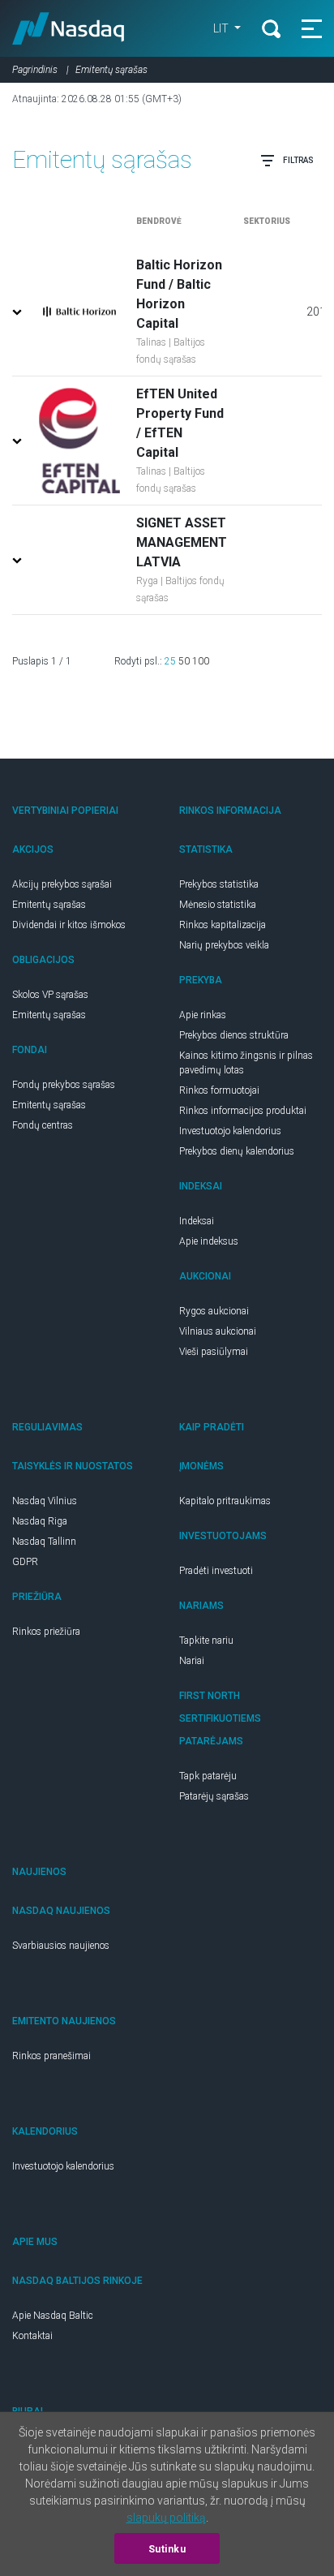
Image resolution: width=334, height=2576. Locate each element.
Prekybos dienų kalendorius (237, 1151)
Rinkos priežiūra (46, 1632)
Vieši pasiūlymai (214, 1352)
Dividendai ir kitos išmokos (69, 925)
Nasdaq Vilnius (45, 1501)
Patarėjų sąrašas (214, 1796)
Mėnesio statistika (218, 905)
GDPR (25, 1562)
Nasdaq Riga (40, 1521)
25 (170, 661)
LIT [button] (222, 28)
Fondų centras (43, 1125)
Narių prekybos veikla (224, 945)
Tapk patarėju (208, 1776)
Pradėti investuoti (216, 1571)
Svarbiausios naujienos (61, 1946)
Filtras (298, 160)
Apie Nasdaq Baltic (53, 2316)
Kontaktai (32, 2336)
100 (201, 661)
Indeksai (197, 1221)
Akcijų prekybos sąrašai (62, 884)
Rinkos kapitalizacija (223, 925)
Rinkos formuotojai (219, 1090)
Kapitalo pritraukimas (225, 1501)
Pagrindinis (35, 70)
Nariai (192, 1661)
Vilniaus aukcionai (218, 1331)
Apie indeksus (209, 1241)
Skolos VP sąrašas (50, 995)
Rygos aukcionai (214, 1311)
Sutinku (167, 2549)
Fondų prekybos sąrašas (64, 1085)
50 (184, 661)
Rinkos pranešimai (51, 2056)
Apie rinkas (203, 1015)
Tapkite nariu (206, 1641)
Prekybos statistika (219, 884)
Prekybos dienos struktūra (234, 1035)
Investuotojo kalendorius (230, 1131)
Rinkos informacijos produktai (243, 1111)
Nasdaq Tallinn (44, 1542)
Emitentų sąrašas (49, 905)
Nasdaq (69, 28)
